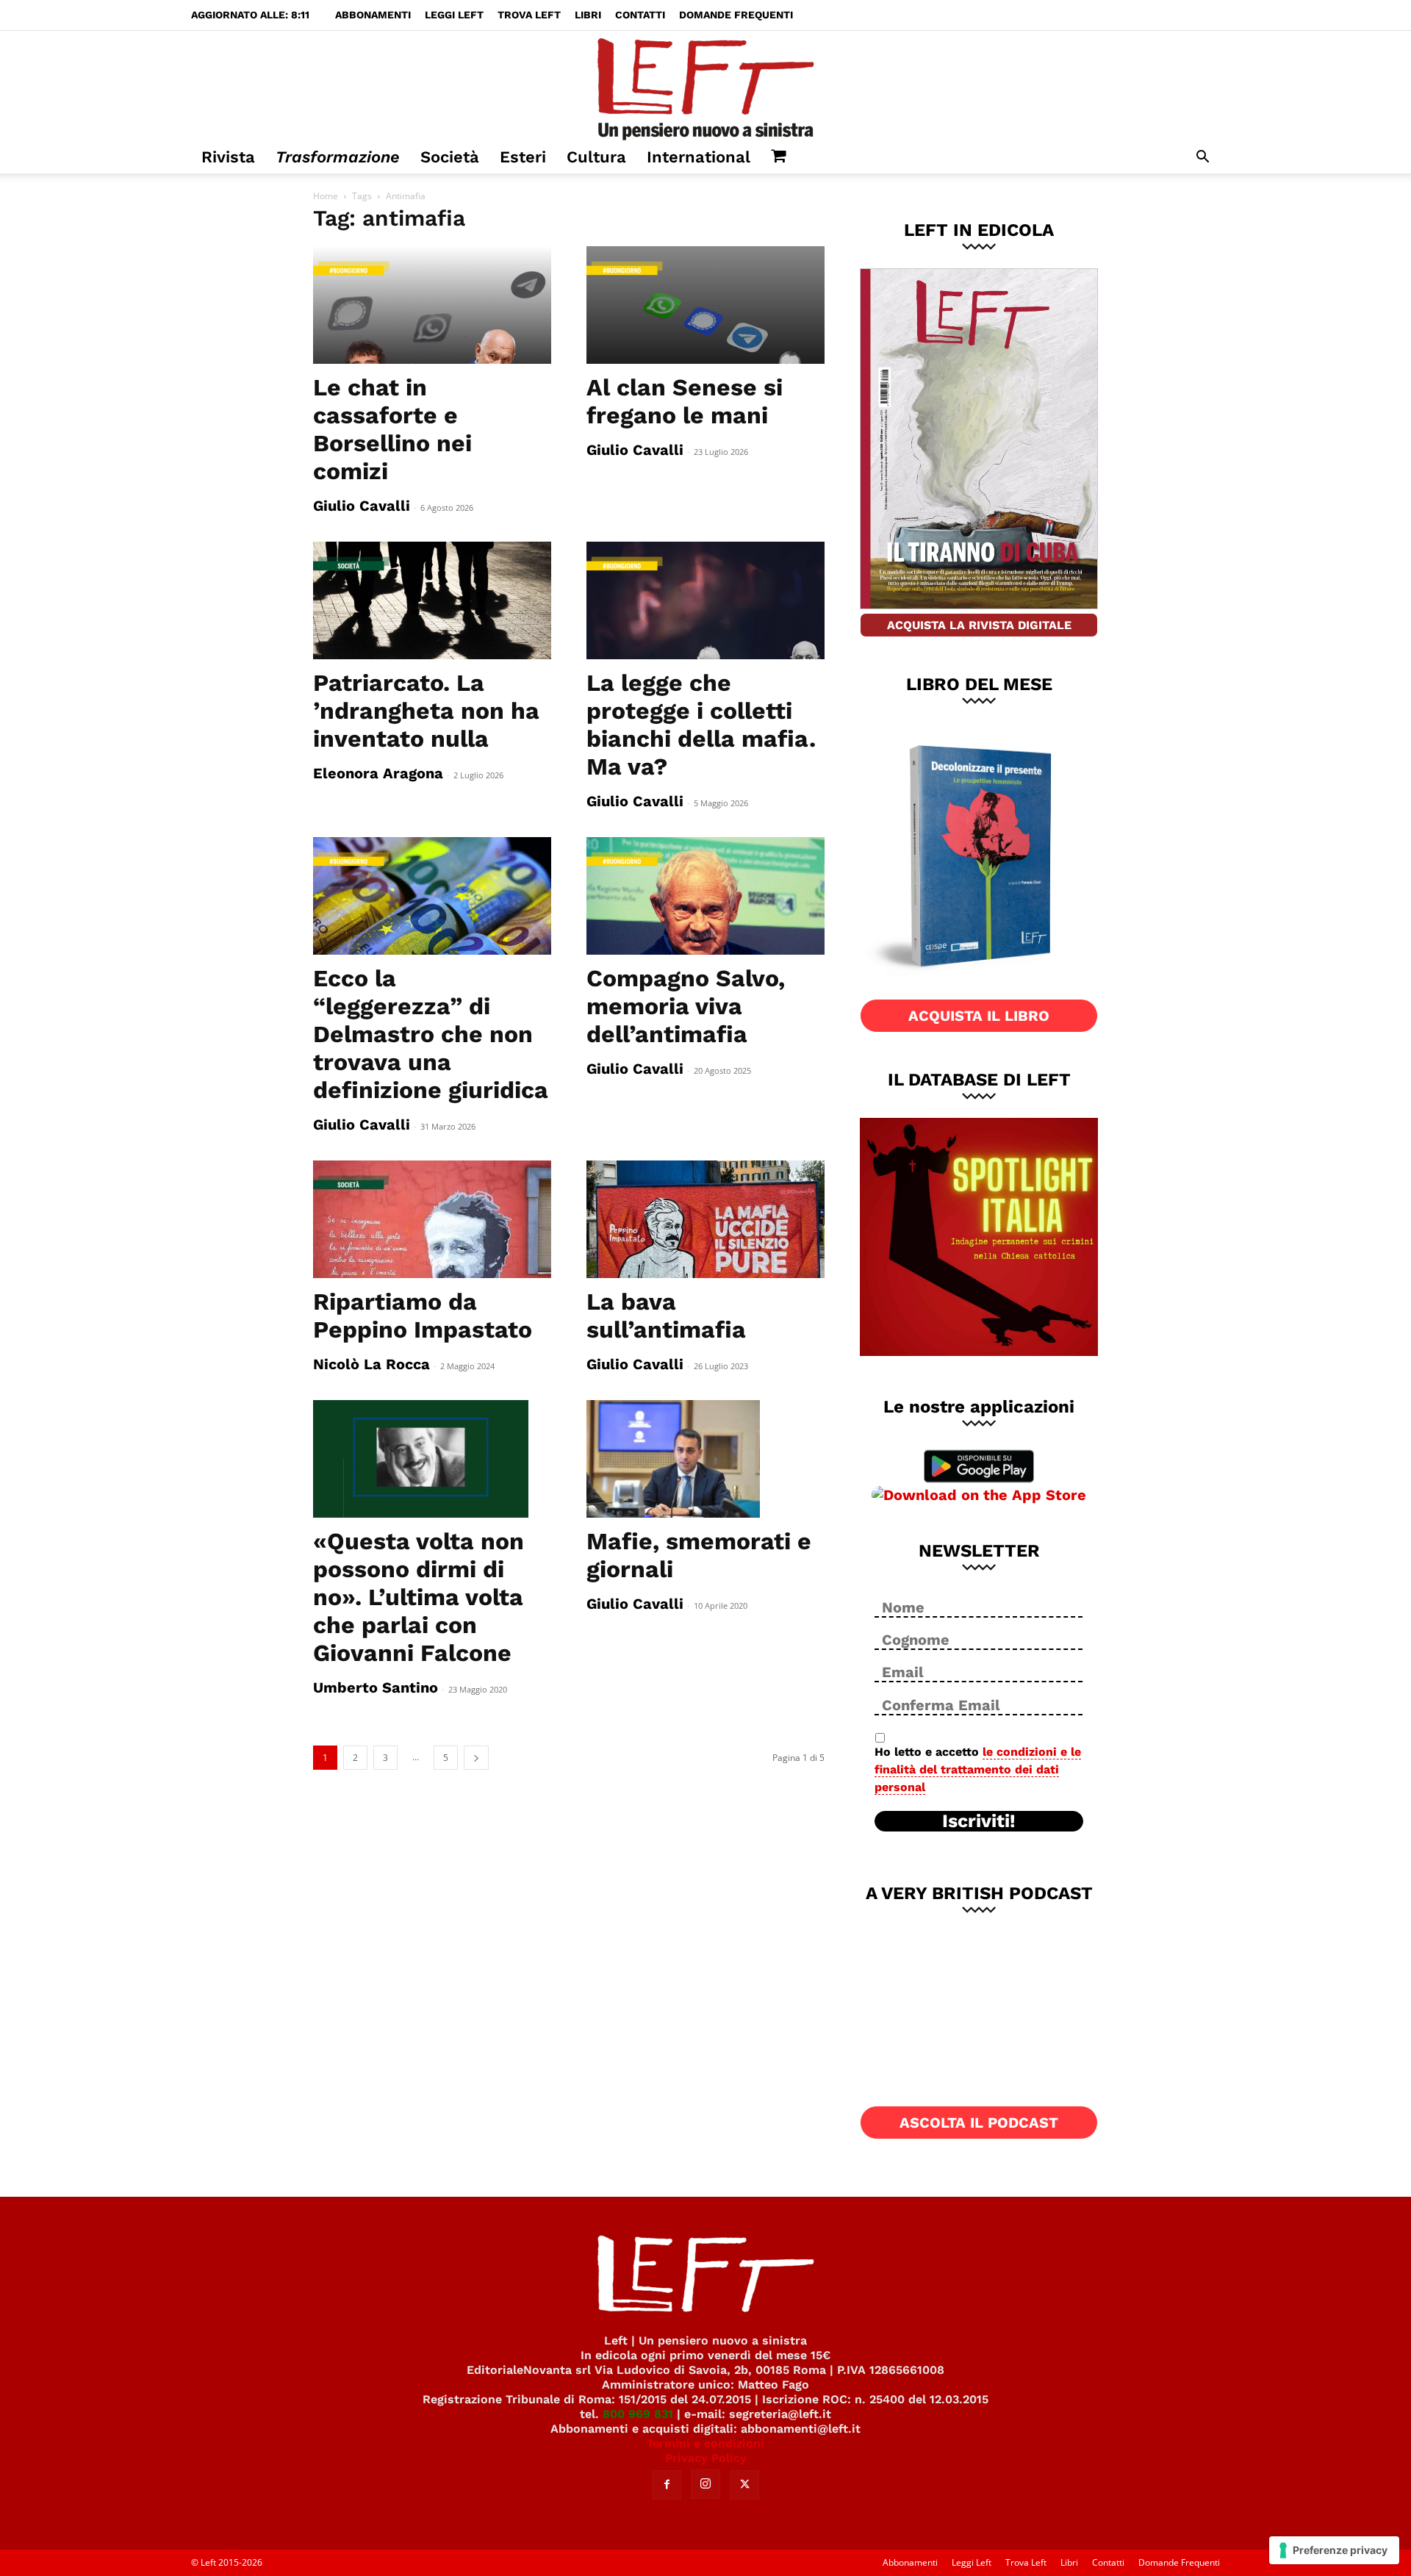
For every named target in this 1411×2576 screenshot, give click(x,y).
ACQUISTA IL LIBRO (979, 1016)
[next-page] (476, 1758)
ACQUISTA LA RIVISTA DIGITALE (979, 625)
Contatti (640, 15)
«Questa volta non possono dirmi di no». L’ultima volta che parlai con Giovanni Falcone (419, 1597)
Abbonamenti (373, 15)
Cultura (596, 157)
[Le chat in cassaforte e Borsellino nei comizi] (432, 305)
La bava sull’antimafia (666, 1316)
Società (450, 157)
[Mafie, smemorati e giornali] (705, 1459)
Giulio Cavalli (362, 506)
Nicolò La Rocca (371, 1364)
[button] (1202, 158)
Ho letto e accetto (978, 1769)
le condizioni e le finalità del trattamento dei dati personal (978, 1769)
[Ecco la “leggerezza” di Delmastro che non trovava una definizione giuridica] (432, 896)
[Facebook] (667, 2485)
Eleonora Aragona (378, 773)
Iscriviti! (979, 1821)
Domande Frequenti (736, 15)
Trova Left (529, 15)
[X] (744, 2485)
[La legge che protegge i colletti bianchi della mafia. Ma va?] (705, 600)
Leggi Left (454, 15)
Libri (588, 15)
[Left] (705, 86)
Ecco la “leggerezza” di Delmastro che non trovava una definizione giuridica (431, 1034)
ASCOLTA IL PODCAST (979, 2123)
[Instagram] (705, 2484)
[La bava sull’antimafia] (705, 1219)
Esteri (523, 157)
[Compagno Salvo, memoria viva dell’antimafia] (705, 896)
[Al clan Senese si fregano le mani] (705, 305)
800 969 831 (638, 2414)
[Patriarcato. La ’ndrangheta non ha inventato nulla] (432, 600)
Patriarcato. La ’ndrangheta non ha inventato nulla (426, 711)
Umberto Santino (376, 1687)
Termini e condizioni (705, 2443)
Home (326, 196)
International (699, 157)
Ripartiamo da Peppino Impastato (423, 1316)
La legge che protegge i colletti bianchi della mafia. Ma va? (701, 725)
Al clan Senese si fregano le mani (685, 401)
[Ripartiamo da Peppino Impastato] (432, 1219)
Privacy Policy (706, 2458)
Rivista (228, 157)
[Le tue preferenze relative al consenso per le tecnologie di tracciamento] (1334, 2550)
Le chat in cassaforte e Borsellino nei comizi (392, 429)
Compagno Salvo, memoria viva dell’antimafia (686, 1006)
